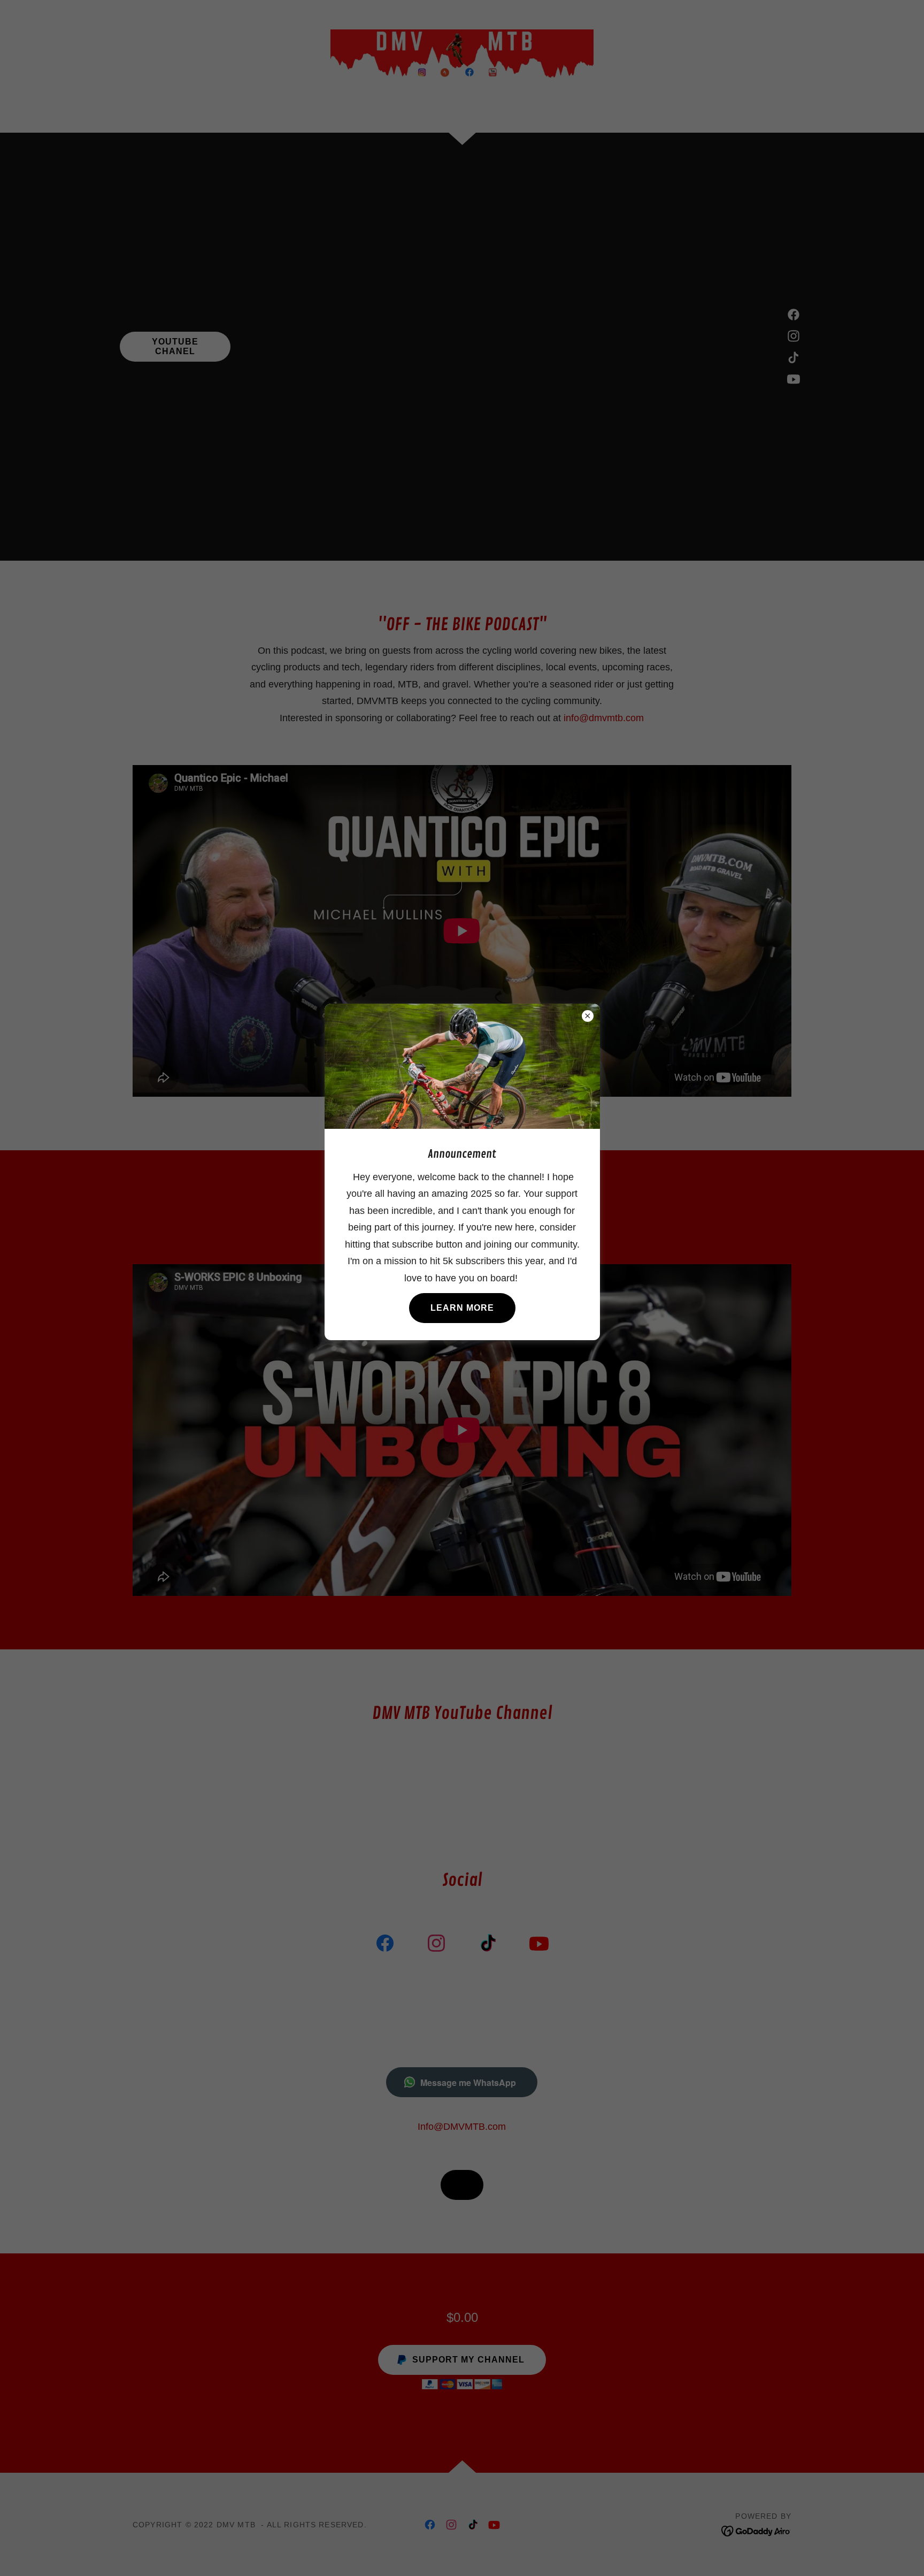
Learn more (462, 1308)
